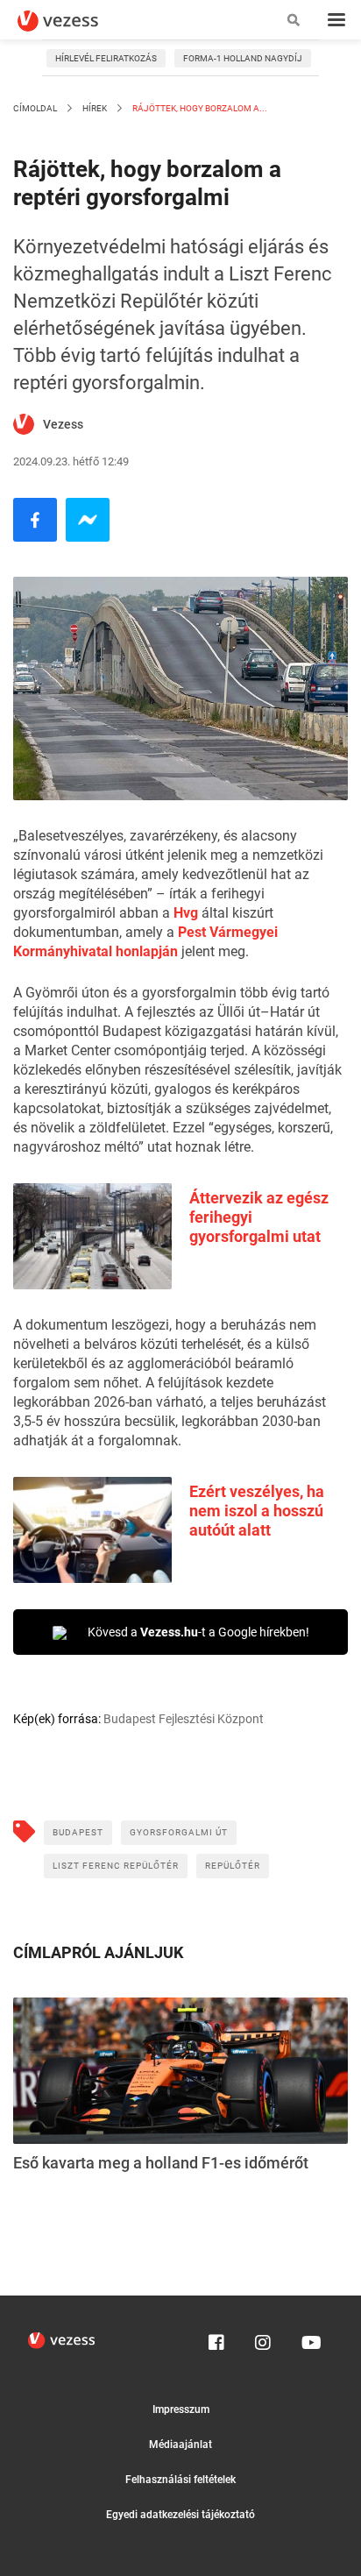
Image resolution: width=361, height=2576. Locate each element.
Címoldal (35, 108)
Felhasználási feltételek (180, 2480)
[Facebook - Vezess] (35, 520)
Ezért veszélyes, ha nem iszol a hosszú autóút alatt (257, 1511)
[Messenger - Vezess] (88, 520)
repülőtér (233, 1866)
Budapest (78, 1832)
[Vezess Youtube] (309, 2338)
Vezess (63, 424)
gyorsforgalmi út (179, 1832)
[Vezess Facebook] (216, 2338)
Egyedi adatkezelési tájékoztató (180, 2515)
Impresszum (181, 2409)
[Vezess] (74, 21)
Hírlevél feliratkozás (106, 58)
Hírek (95, 108)
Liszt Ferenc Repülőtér (116, 1866)
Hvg (186, 913)
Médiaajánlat (180, 2445)
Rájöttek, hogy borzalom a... (199, 108)
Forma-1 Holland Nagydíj (243, 58)
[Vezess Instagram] (263, 2338)
